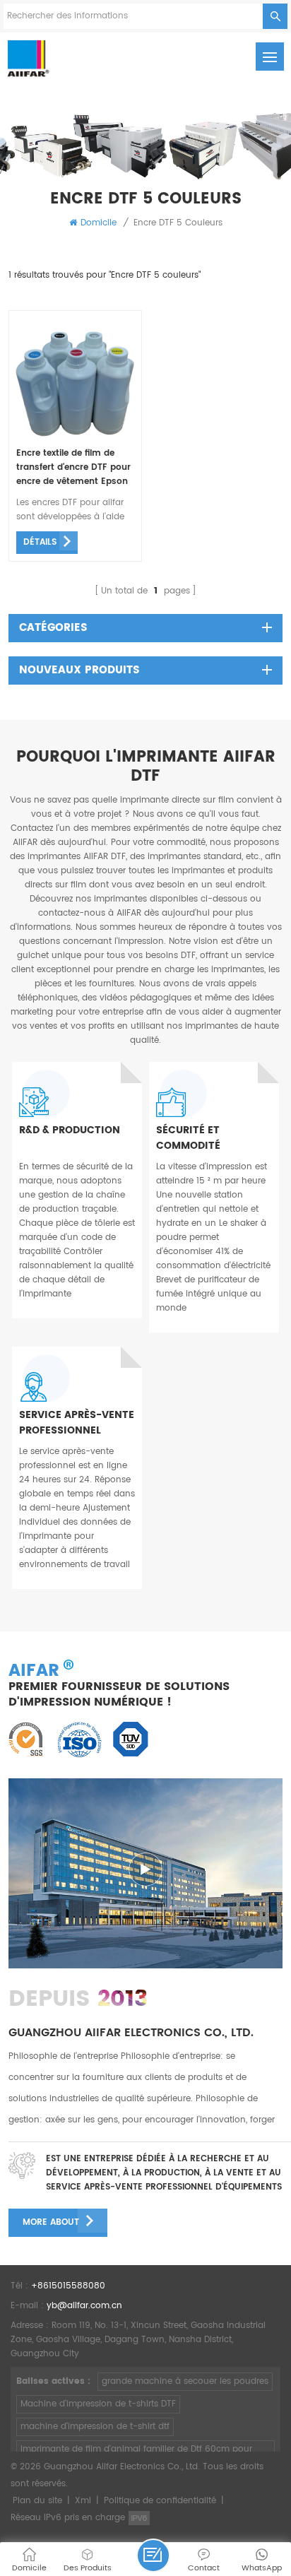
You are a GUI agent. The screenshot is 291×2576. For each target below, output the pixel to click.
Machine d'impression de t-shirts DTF (98, 2404)
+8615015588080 (68, 2286)
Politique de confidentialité (160, 2501)
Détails (40, 542)
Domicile (99, 223)
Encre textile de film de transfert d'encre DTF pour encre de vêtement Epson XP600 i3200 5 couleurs (73, 468)
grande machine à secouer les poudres (185, 2381)
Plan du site (37, 2501)
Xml (83, 2501)
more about (51, 2222)
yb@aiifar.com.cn (84, 2306)
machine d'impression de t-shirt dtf (95, 2427)
